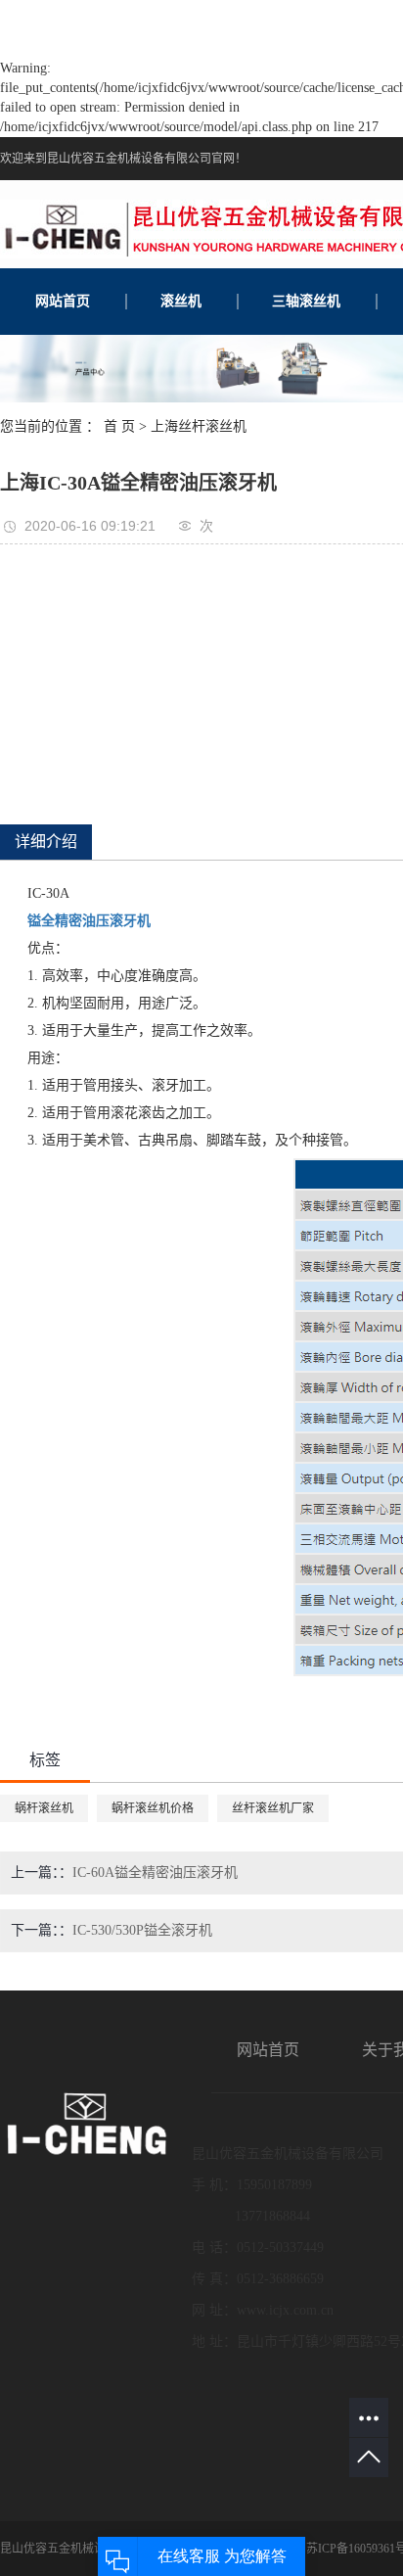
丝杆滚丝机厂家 (273, 1808)
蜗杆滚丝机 (44, 1808)
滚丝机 (181, 301)
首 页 (119, 426)
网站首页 (63, 301)
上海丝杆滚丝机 (199, 426)
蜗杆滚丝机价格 (153, 1808)
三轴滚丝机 (306, 301)
